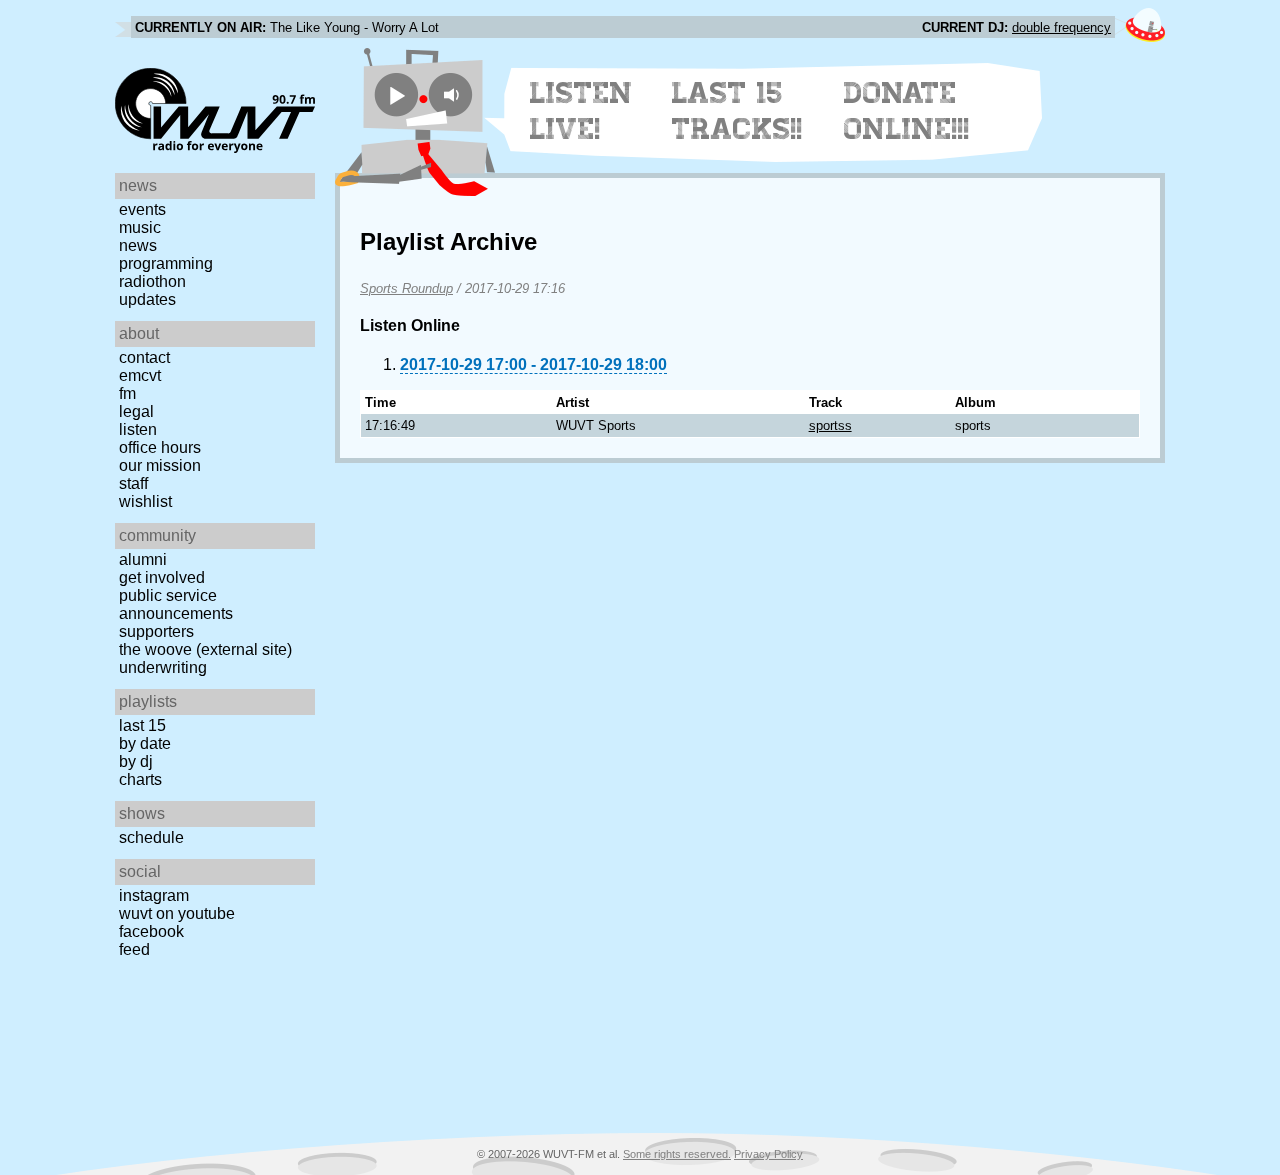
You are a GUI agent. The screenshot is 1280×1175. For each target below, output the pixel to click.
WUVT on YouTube (177, 913)
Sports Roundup (406, 288)
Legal (136, 411)
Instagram (154, 895)
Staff (133, 483)
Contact (144, 357)
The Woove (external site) (205, 649)
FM (127, 393)
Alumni (143, 559)
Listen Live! (581, 111)
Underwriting (163, 667)
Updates (147, 299)
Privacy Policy (768, 1154)
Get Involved (162, 577)
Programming (166, 263)
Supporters (156, 631)
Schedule (151, 837)
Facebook (151, 931)
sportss (830, 425)
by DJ (136, 761)
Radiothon (152, 281)
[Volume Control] (453, 94)
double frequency (1061, 27)
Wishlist (145, 501)
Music (140, 227)
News (138, 245)
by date (145, 743)
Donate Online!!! (907, 111)
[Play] (396, 94)
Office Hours (160, 447)
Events (142, 209)
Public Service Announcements (176, 604)
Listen (138, 429)
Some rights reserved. (677, 1154)
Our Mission (160, 465)
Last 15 (142, 725)
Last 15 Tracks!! (737, 111)
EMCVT (140, 375)
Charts (140, 779)
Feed (134, 949)
